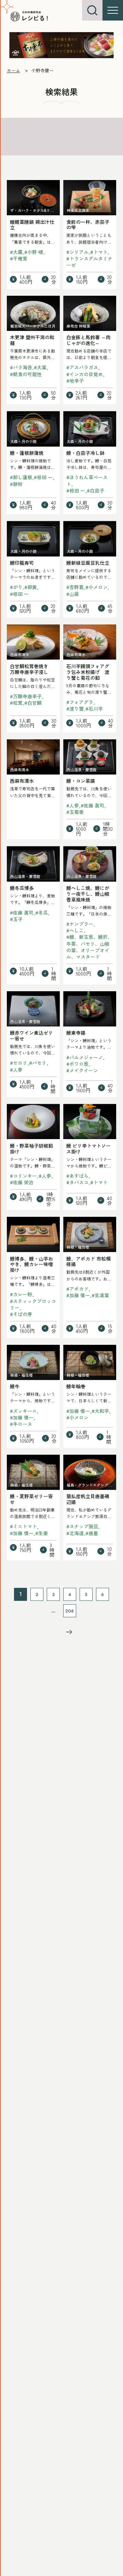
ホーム (13, 70)
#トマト (99, 252)
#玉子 (16, 919)
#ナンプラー (80, 924)
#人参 (73, 805)
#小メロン (97, 587)
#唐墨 (92, 1533)
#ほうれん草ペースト (87, 480)
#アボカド (77, 1289)
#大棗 (16, 252)
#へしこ (75, 930)
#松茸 (16, 703)
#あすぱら (77, 1176)
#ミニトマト (23, 1526)
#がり (16, 587)
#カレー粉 (21, 1294)
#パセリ (38, 1063)
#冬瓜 (42, 913)
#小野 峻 (34, 252)
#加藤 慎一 (78, 1295)
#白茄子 (95, 490)
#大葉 (40, 367)
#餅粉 (16, 484)
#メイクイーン (82, 1070)
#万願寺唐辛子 (26, 696)
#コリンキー (23, 1176)
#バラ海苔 (21, 367)
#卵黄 (31, 587)
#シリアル (77, 252)
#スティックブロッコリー (33, 1304)
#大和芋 (100, 1411)
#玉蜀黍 (75, 812)
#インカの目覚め (85, 374)
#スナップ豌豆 (82, 1526)
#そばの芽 (21, 1314)
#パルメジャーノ (85, 1057)
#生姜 (42, 1533)
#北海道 (75, 1533)
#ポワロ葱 (77, 1064)
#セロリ (19, 1063)
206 (70, 1611)
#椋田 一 (43, 477)
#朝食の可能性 (26, 374)
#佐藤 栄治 (22, 1182)
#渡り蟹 (75, 709)
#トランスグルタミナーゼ (89, 262)
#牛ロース (21, 1424)
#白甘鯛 (33, 703)
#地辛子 (75, 381)
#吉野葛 (75, 587)
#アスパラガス (82, 367)
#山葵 (73, 594)
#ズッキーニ (23, 1411)
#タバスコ (77, 1182)
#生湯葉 (100, 1295)
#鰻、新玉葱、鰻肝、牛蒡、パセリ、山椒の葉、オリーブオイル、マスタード (89, 947)
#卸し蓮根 (21, 477)
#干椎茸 (19, 258)
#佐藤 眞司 (92, 805)
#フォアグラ (80, 702)
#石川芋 (94, 709)
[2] (69, 1632)
